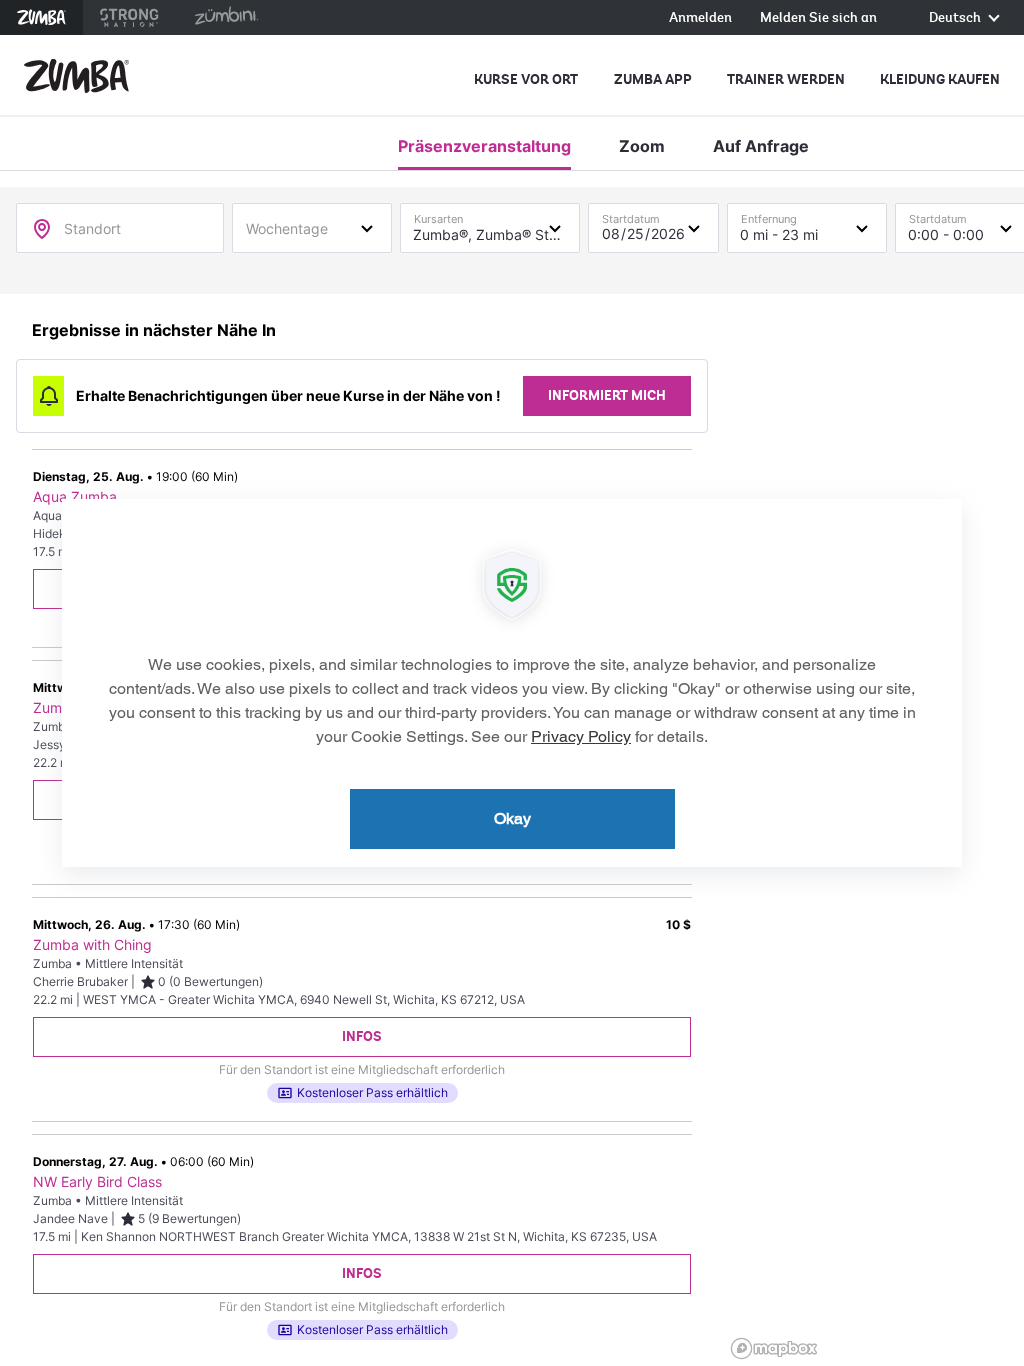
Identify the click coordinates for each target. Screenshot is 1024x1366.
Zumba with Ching (92, 945)
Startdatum (631, 214)
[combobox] (312, 227)
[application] (512, 683)
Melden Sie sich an (818, 18)
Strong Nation (129, 17)
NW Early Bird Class (97, 1182)
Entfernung (769, 214)
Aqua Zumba (75, 497)
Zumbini (226, 17)
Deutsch (956, 18)
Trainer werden (786, 79)
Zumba (41, 17)
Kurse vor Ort (526, 79)
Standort (92, 228)
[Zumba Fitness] (76, 76)
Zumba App (653, 79)
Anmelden (700, 18)
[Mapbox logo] (774, 1348)
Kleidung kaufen (940, 79)
